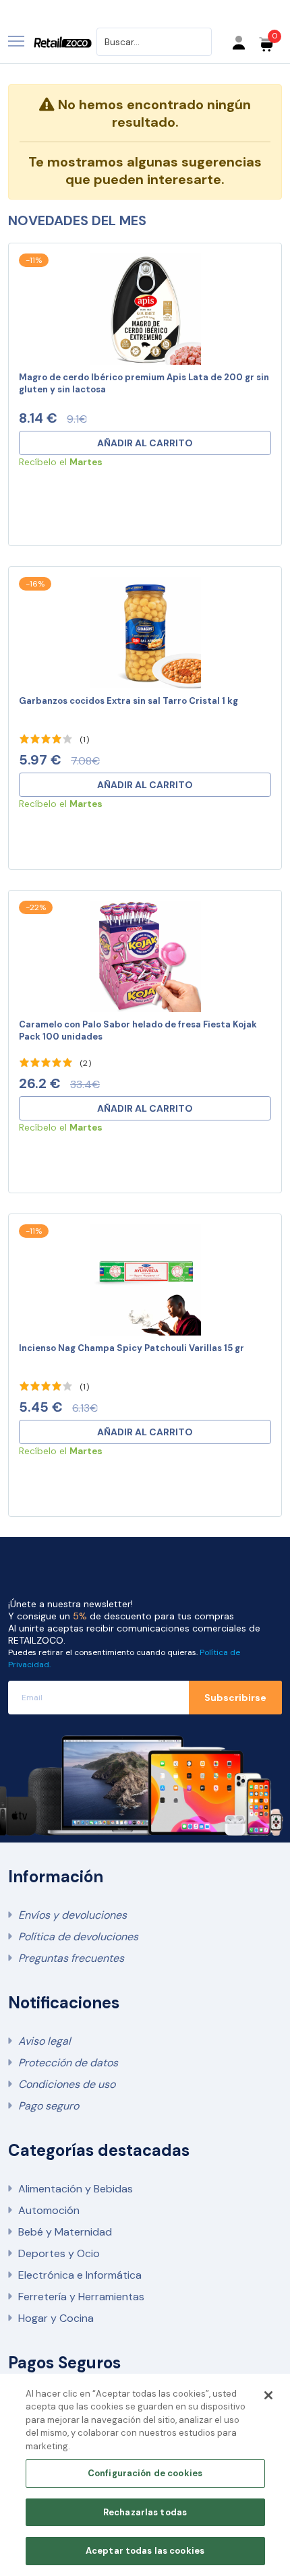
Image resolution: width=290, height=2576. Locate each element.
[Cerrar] (268, 2395)
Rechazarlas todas (145, 2512)
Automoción (49, 2210)
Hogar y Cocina (56, 2318)
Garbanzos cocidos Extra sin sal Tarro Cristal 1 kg (128, 701)
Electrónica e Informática (80, 2275)
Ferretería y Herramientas (81, 2297)
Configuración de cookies (145, 2473)
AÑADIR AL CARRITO (145, 443)
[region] (145, 2475)
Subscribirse (235, 1698)
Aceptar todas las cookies (145, 2551)
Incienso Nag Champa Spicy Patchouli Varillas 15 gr (132, 1348)
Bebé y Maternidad (65, 2232)
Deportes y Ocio (59, 2253)
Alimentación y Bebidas (76, 2189)
